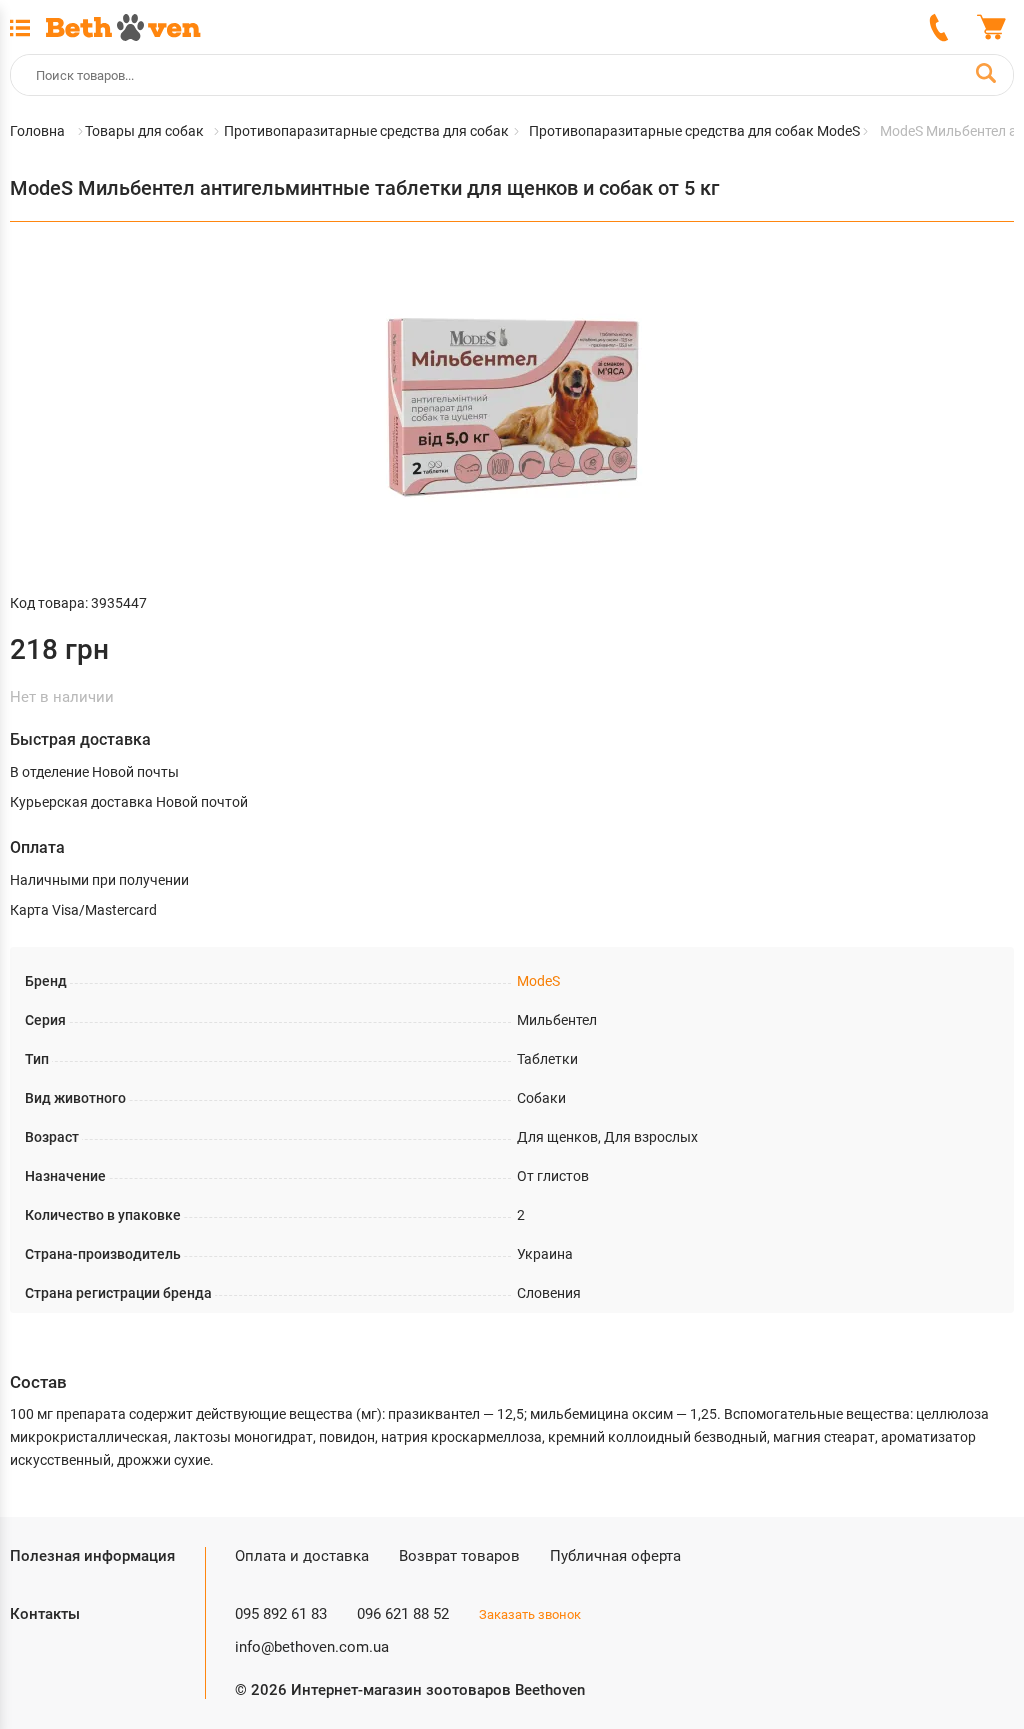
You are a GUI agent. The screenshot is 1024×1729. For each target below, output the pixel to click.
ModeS (538, 981)
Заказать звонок (530, 1614)
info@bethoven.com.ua (312, 1647)
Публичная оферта (615, 1556)
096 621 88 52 (403, 1614)
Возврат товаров (459, 1556)
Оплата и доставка (302, 1556)
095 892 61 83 (281, 1614)
